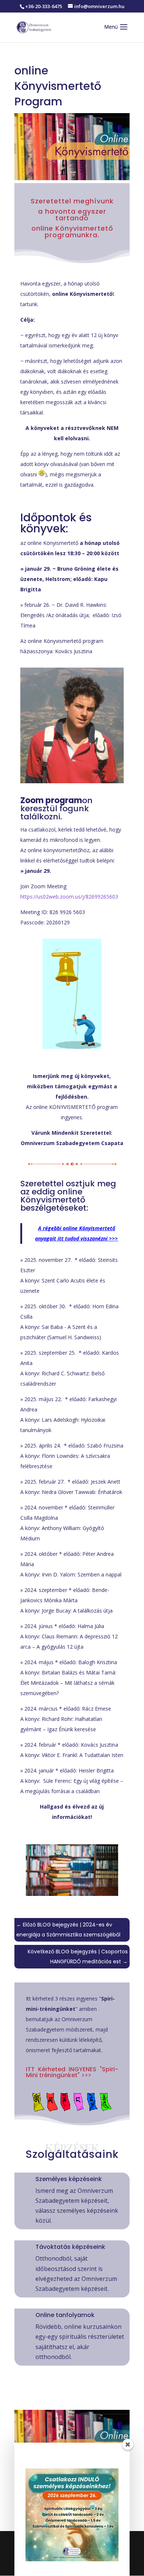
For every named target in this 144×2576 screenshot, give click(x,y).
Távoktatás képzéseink (70, 2247)
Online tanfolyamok (65, 2315)
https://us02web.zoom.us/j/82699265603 (69, 897)
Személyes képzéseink (69, 2179)
